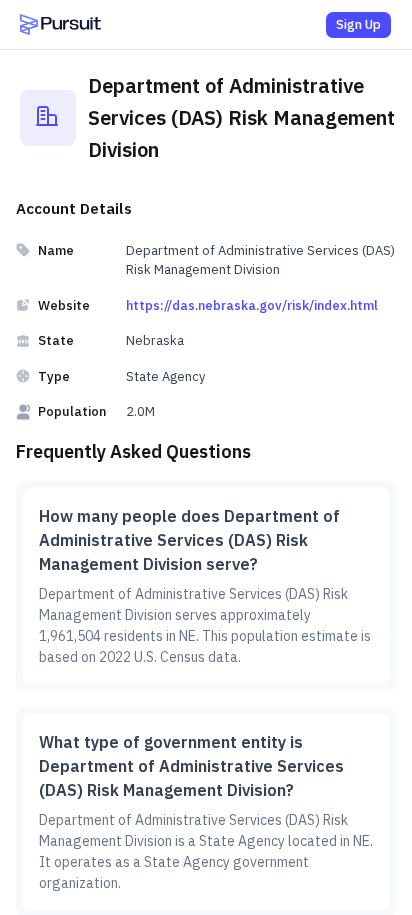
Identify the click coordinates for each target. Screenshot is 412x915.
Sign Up (358, 24)
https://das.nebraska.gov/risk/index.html (252, 305)
